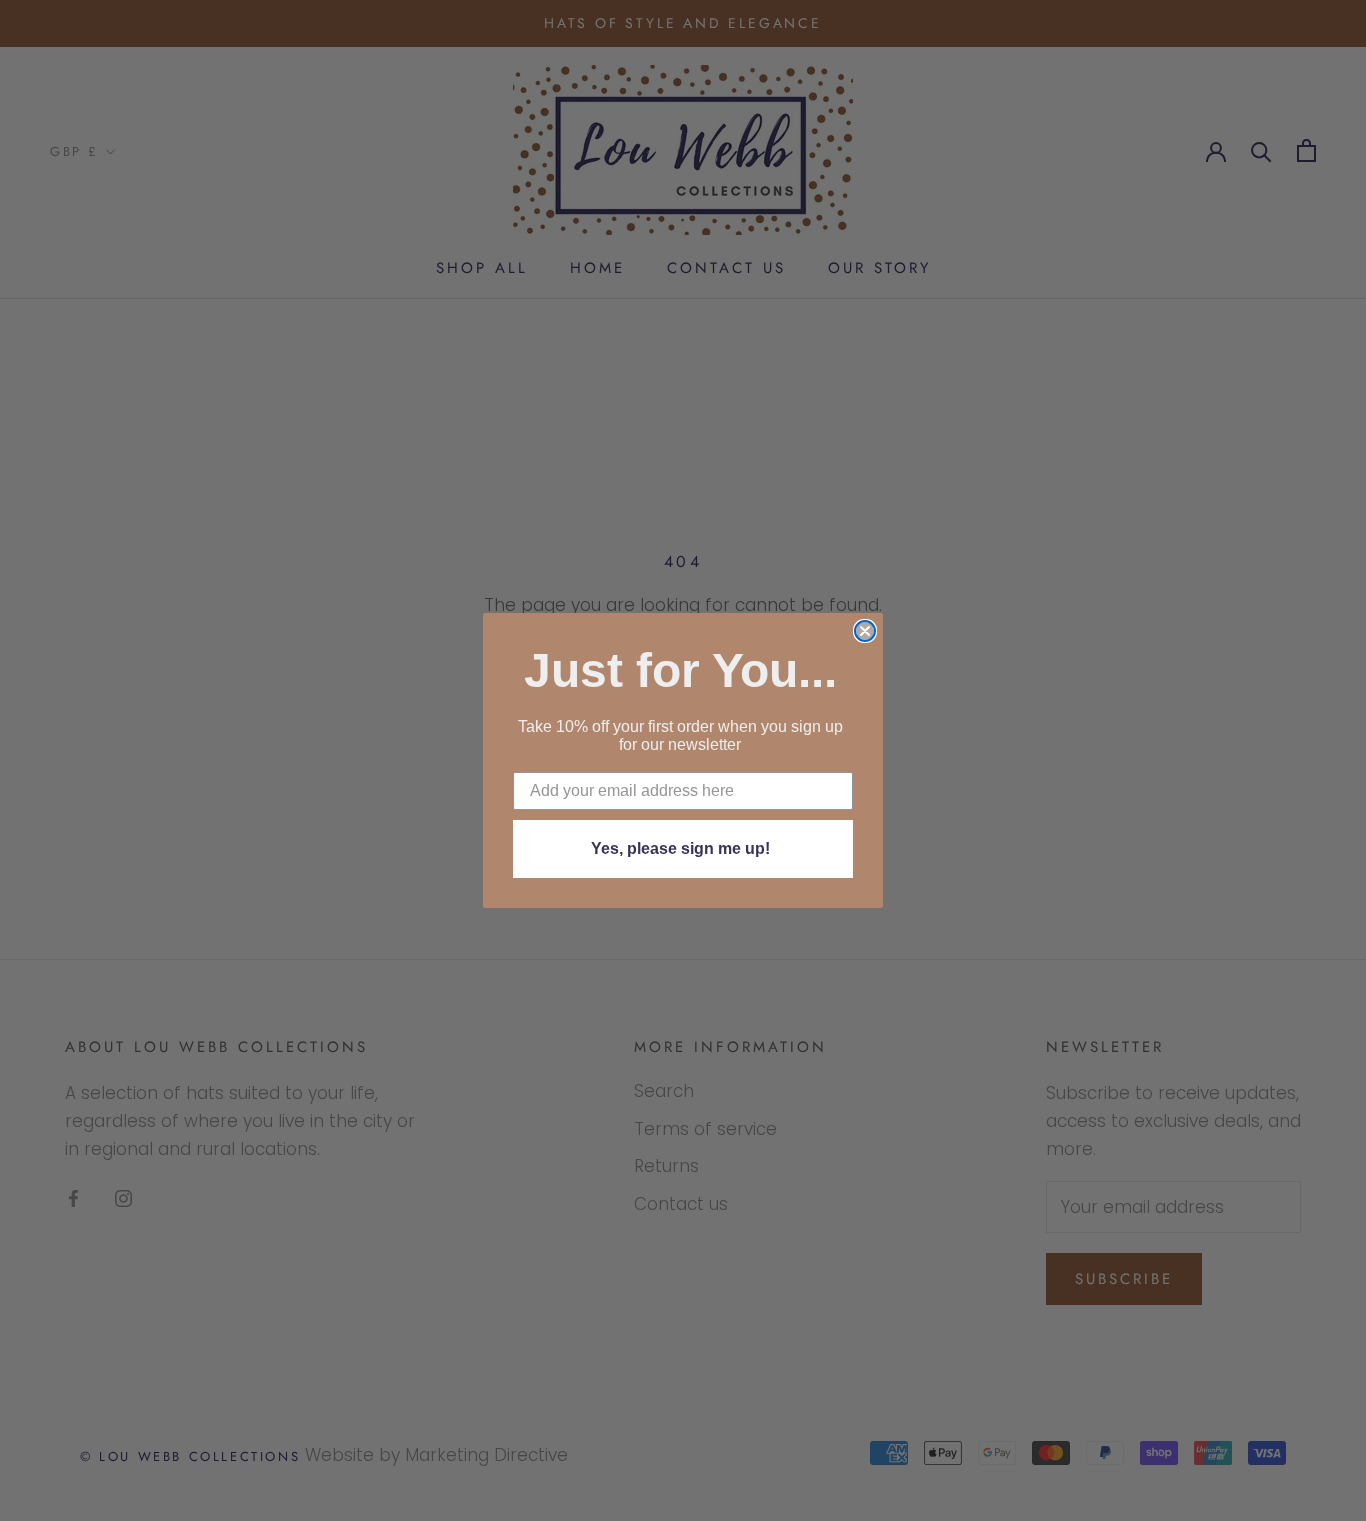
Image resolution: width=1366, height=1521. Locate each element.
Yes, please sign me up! (680, 848)
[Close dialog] (865, 631)
